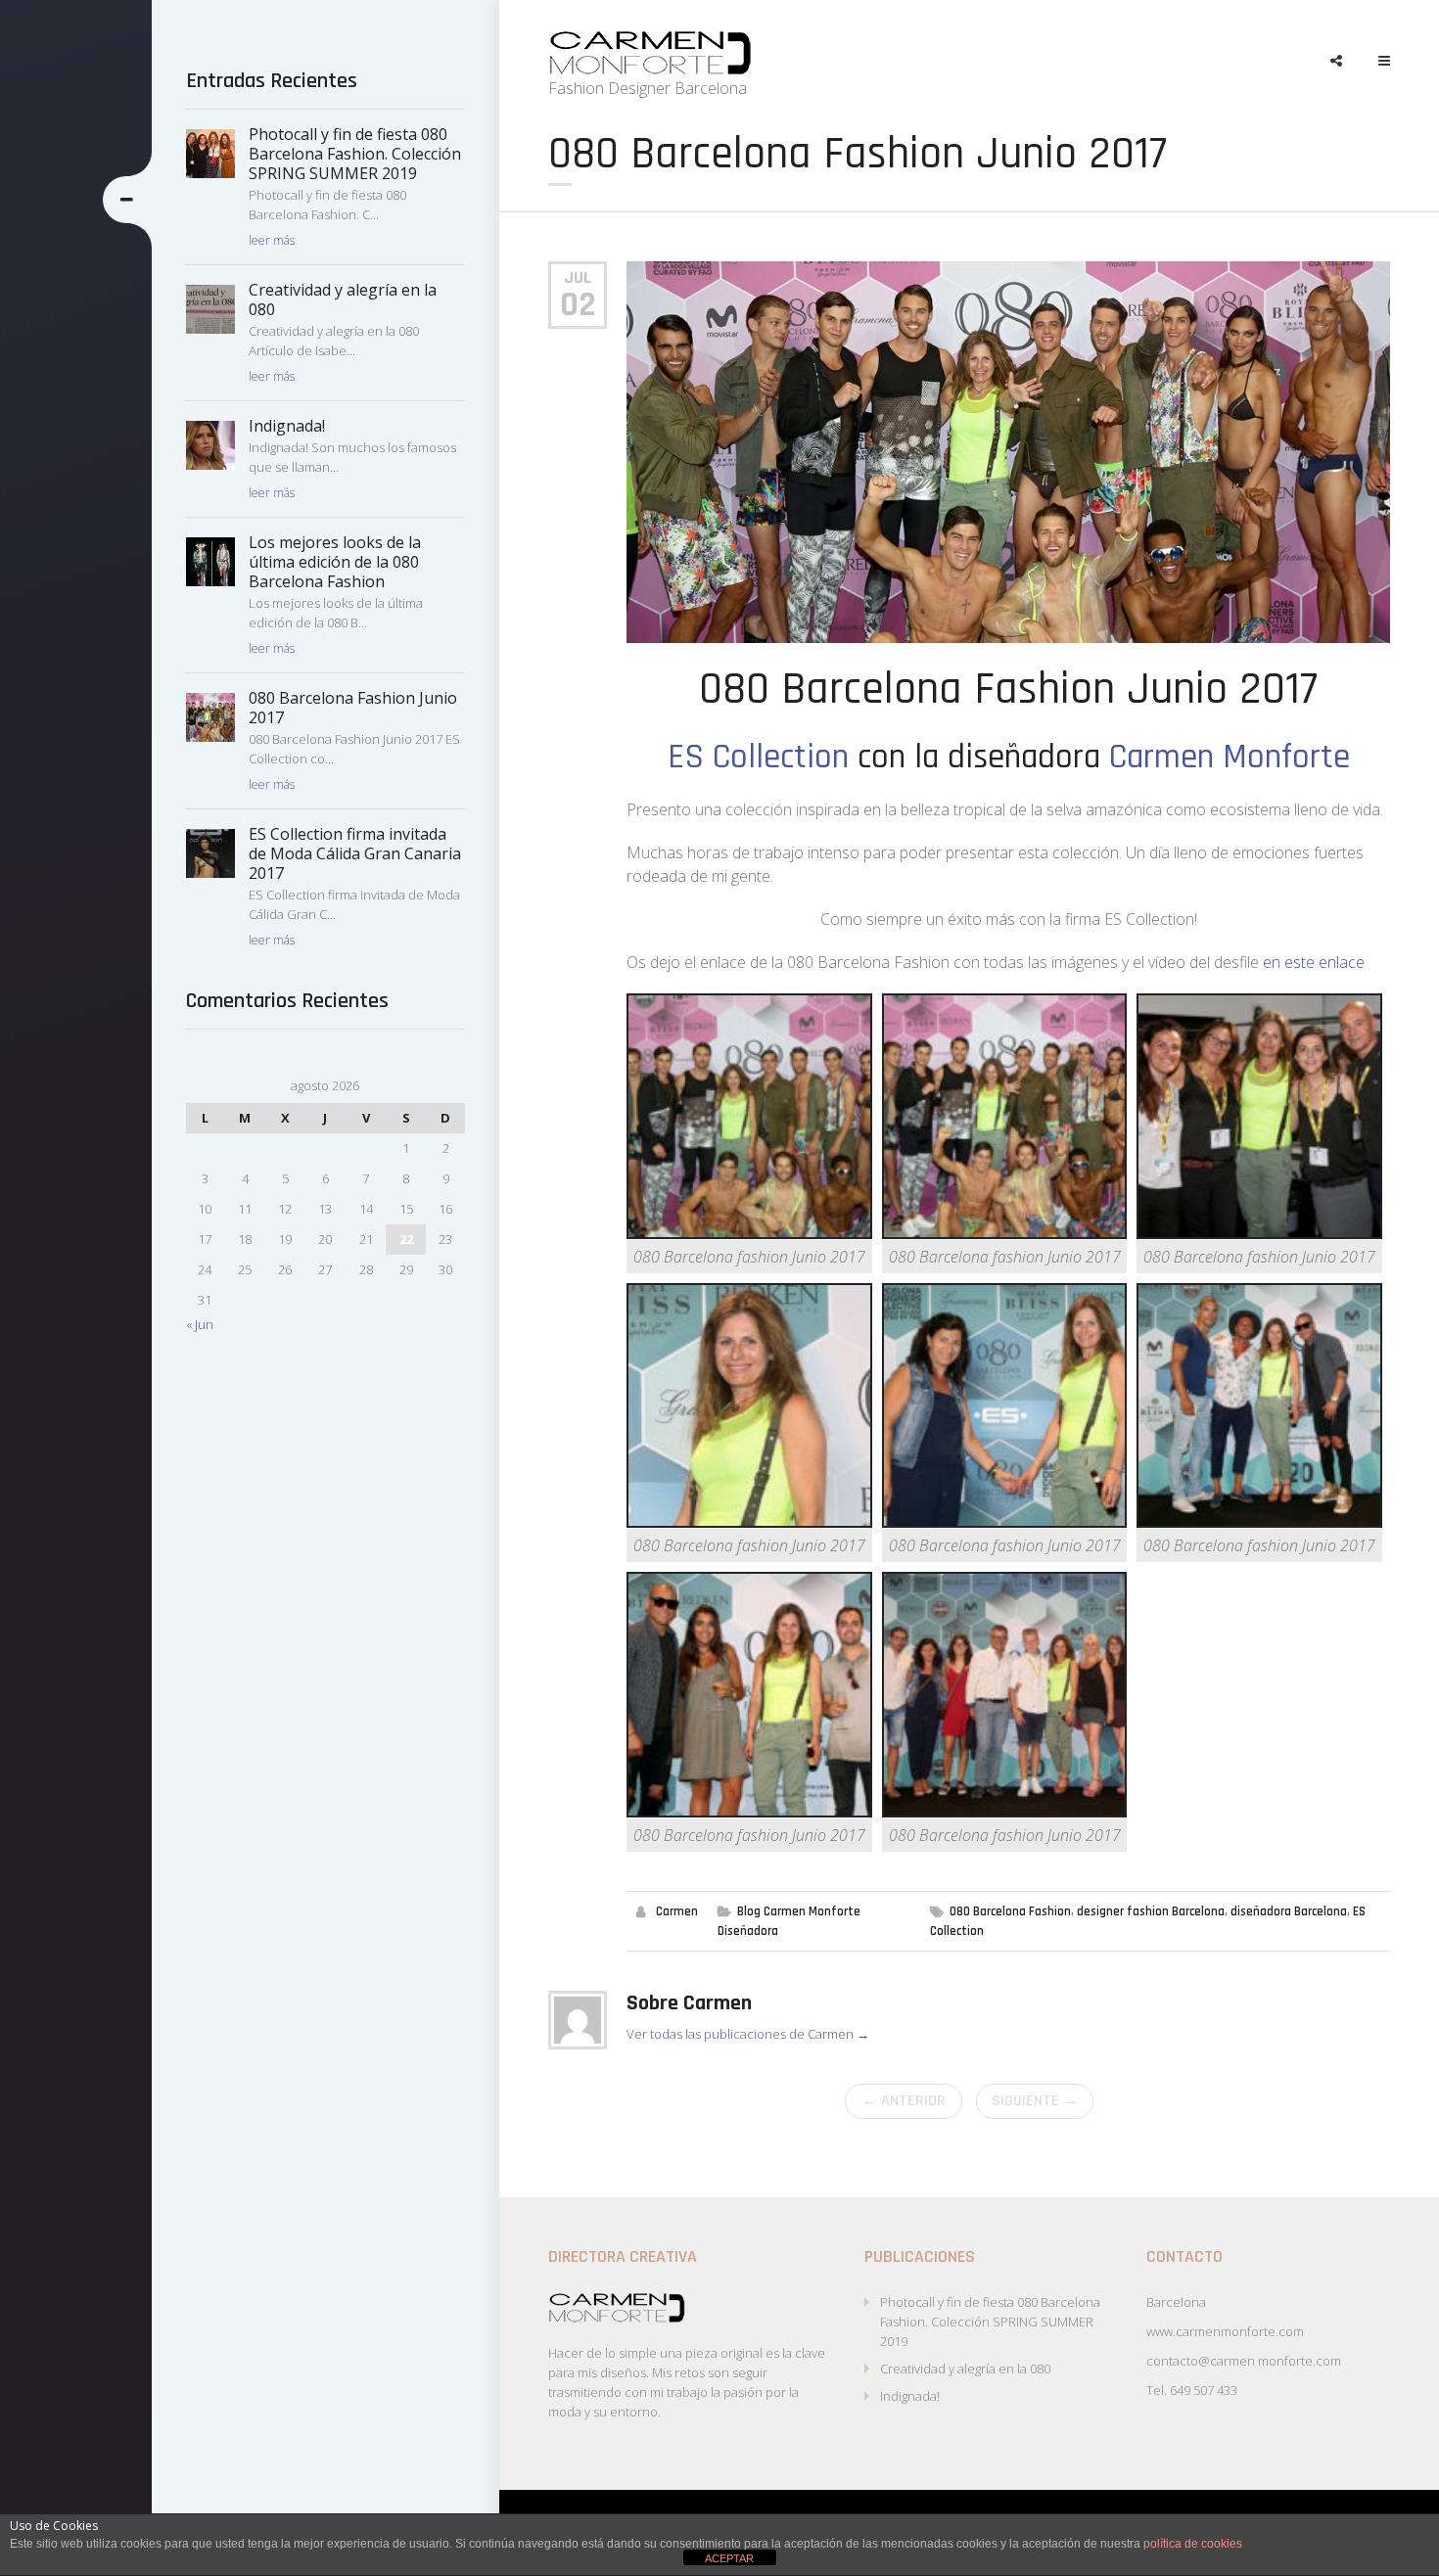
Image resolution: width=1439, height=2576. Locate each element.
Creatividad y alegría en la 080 (965, 2369)
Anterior (904, 2101)
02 (578, 305)
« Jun (200, 1324)
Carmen (677, 1911)
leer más (272, 240)
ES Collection (758, 757)
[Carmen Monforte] (650, 53)
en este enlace (1314, 962)
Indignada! (910, 2396)
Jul (578, 277)
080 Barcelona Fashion (1010, 1911)
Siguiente (1035, 2101)
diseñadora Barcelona (1289, 1911)
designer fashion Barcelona (1151, 1911)
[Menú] (1375, 61)
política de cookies (1193, 2544)
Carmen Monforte (1230, 757)
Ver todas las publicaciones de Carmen (748, 2034)
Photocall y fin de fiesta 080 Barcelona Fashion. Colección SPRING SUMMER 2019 (990, 2322)
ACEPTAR (729, 2558)
